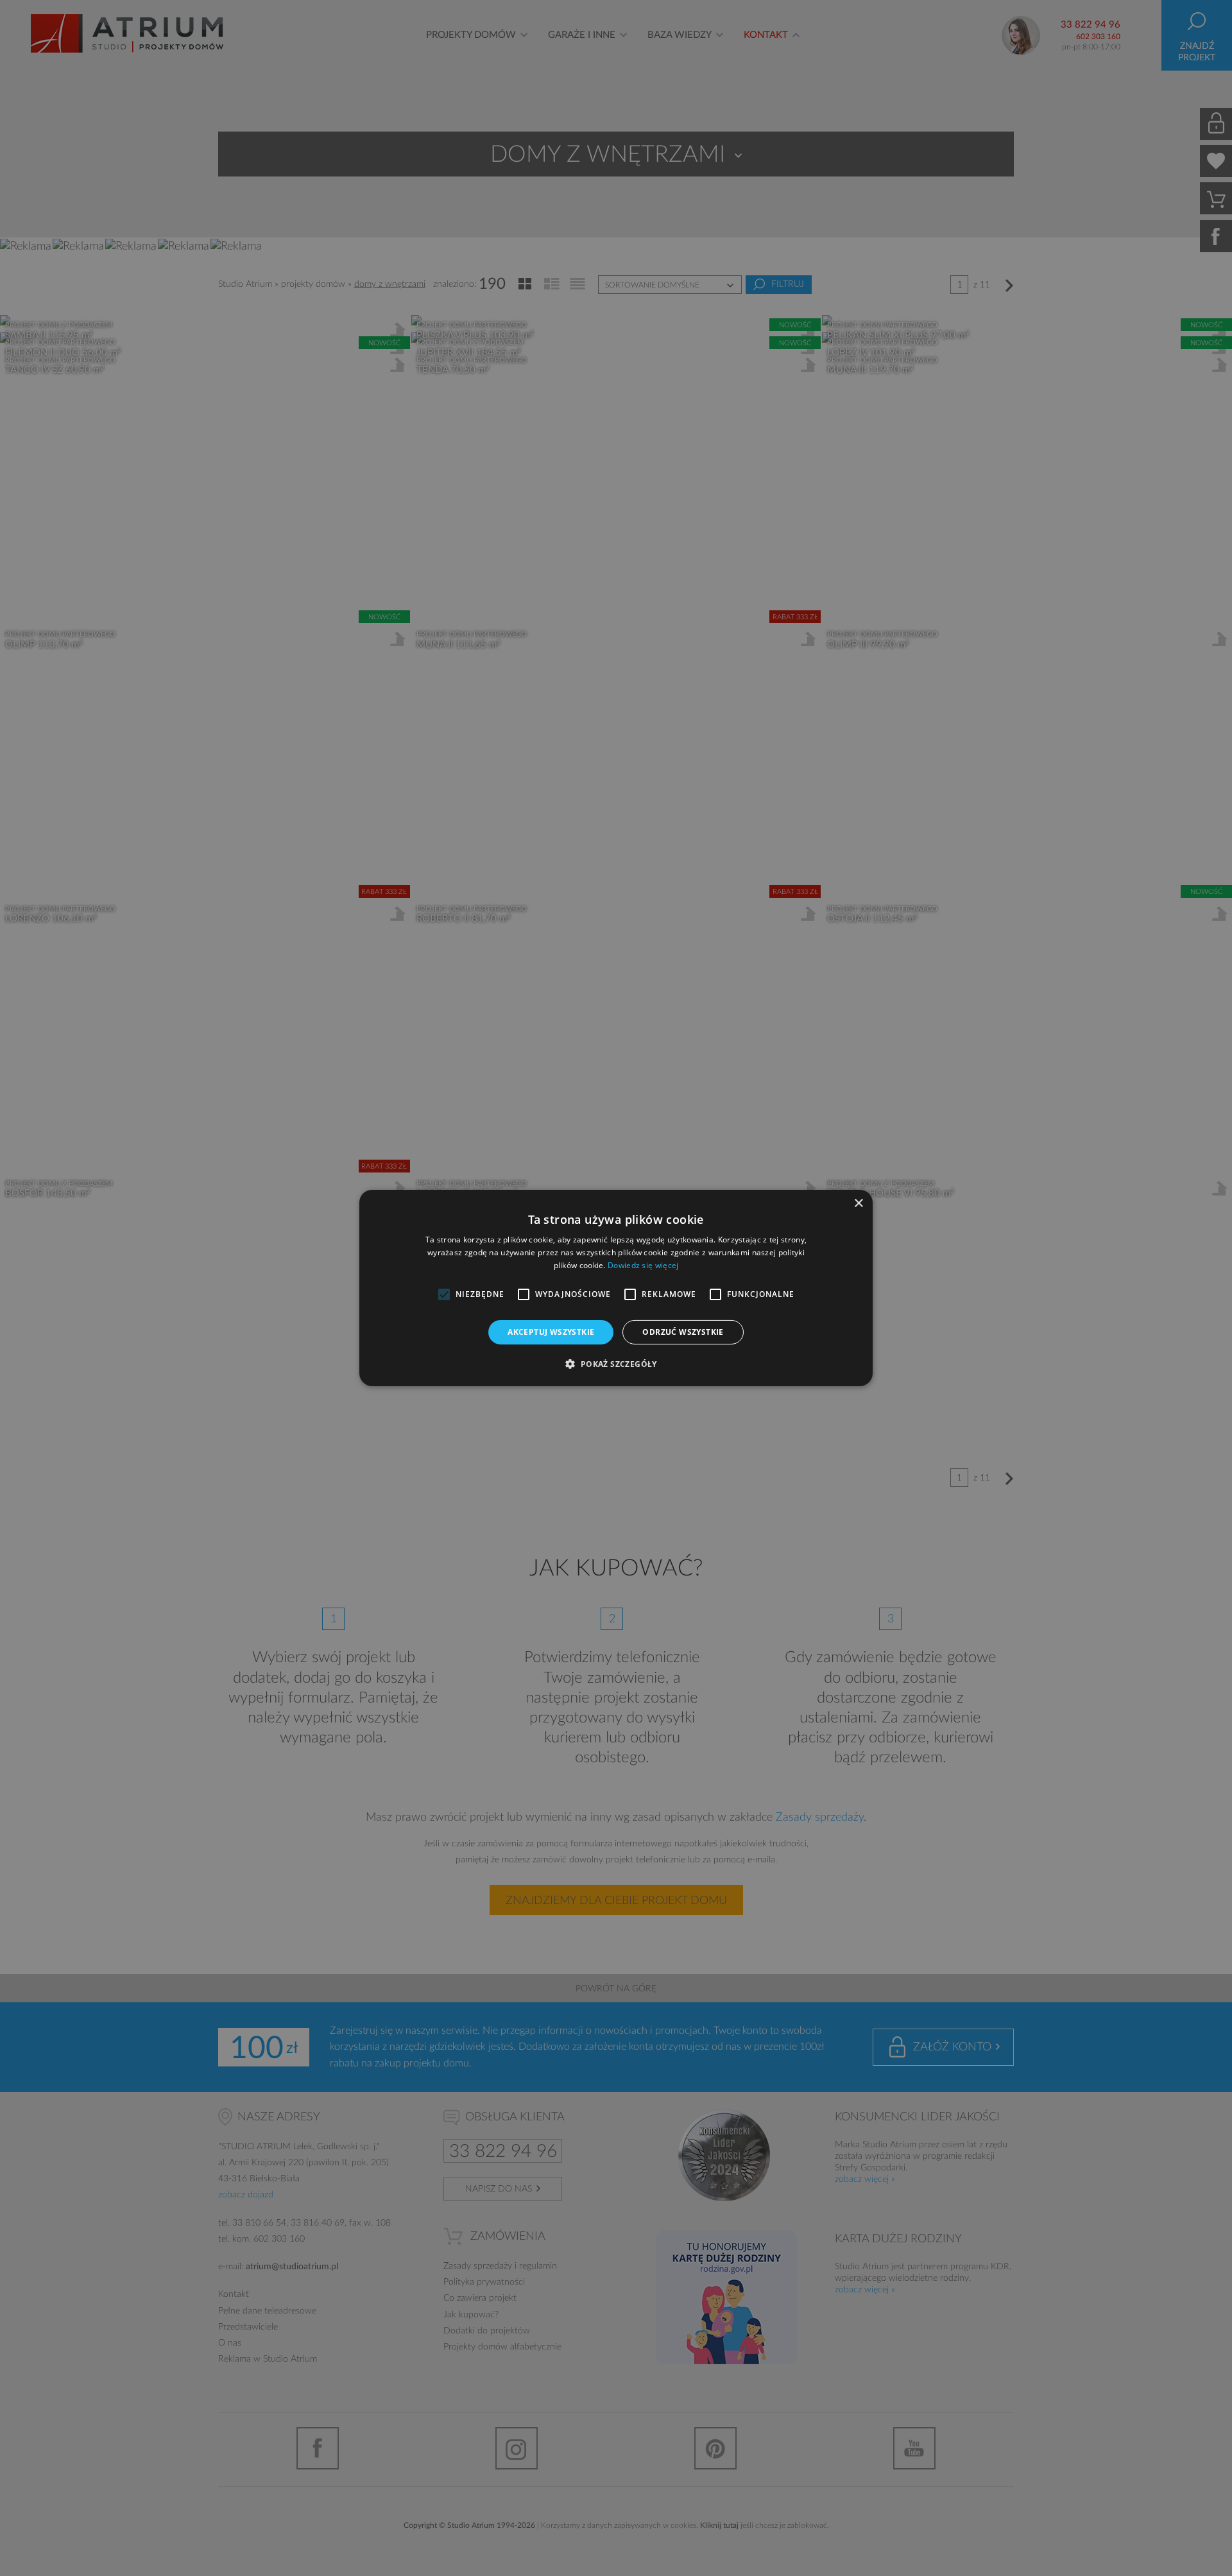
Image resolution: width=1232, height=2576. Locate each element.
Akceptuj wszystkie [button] (551, 1332)
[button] (616, 1364)
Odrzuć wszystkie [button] (683, 1332)
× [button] (858, 1204)
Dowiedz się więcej (643, 1265)
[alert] (616, 1288)
